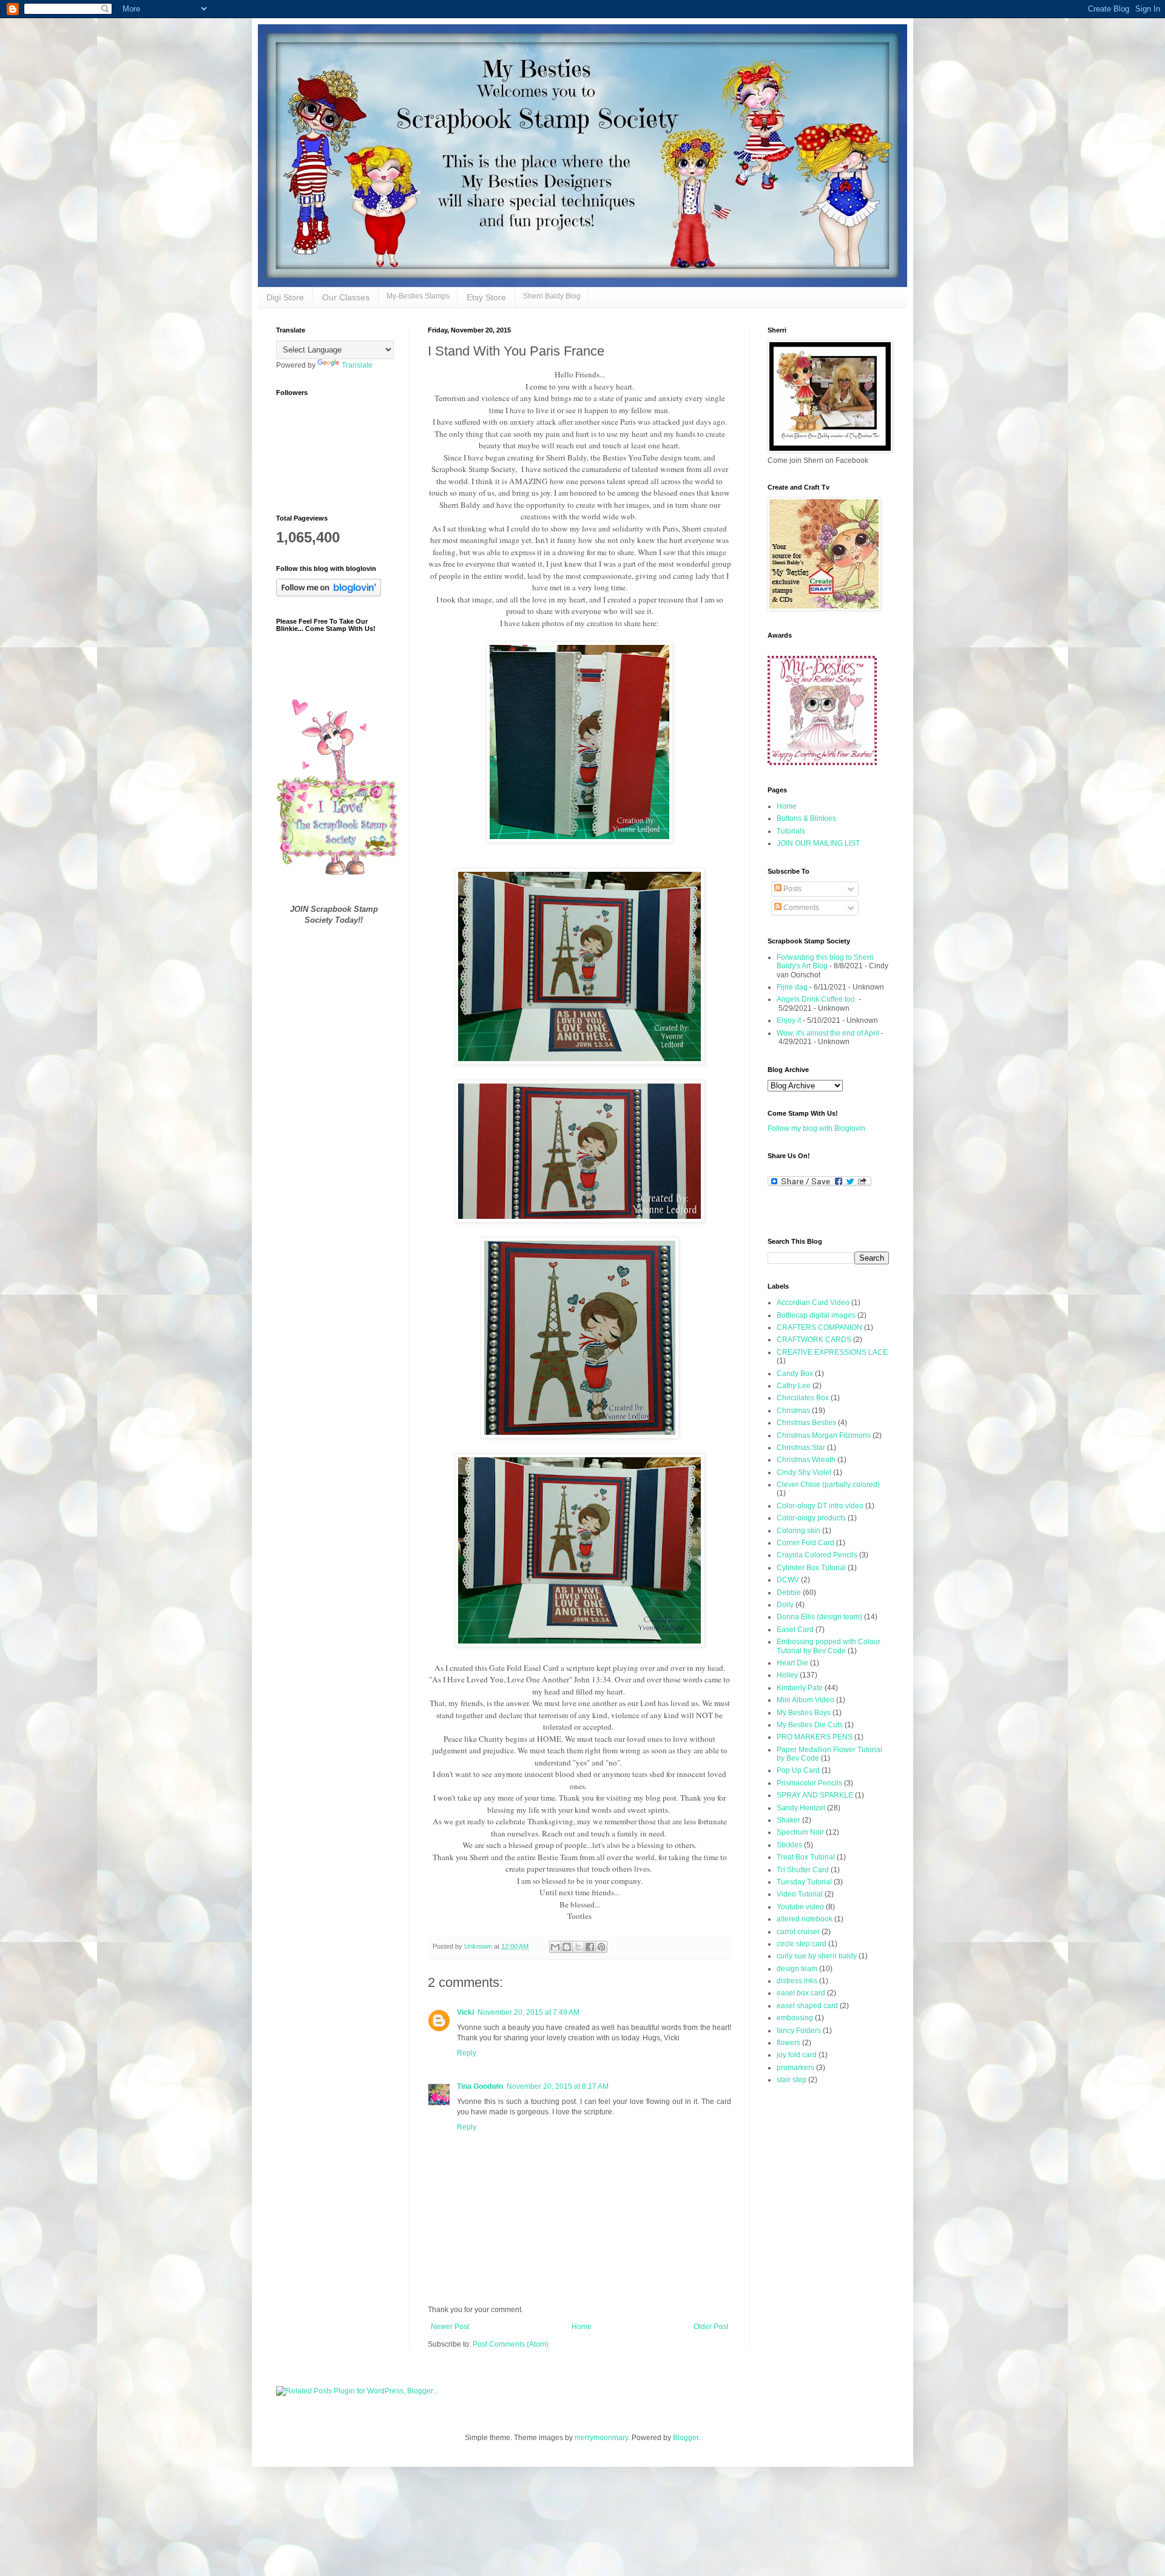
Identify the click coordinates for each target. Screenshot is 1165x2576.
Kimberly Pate (800, 1688)
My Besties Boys (804, 1713)
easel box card (801, 1993)
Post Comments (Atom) (511, 2344)
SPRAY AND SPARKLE (815, 1795)
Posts (792, 889)
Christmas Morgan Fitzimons (824, 1435)
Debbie (789, 1593)
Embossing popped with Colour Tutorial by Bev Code (829, 1646)
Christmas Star (801, 1448)
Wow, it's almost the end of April (828, 1033)
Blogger (686, 2438)
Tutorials (791, 831)
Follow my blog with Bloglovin (816, 1128)
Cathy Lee (794, 1386)
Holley (787, 1675)
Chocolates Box (803, 1398)
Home (582, 2327)
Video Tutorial (800, 1894)
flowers (788, 2043)
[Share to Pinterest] (601, 1947)
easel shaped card (807, 2006)
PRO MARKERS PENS (815, 1737)
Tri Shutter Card (803, 1870)
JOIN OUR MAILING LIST (818, 843)
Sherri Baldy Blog (552, 296)
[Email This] (555, 1947)
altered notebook (805, 1919)
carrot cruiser (798, 1932)
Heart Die (792, 1663)
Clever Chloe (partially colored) (828, 1485)
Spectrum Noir (800, 1832)
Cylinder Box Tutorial (811, 1568)
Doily (785, 1605)
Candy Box (795, 1374)
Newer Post (450, 2327)
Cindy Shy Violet (804, 1472)
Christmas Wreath (806, 1460)
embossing (795, 2018)
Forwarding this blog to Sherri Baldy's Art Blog (825, 962)
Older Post (711, 2327)
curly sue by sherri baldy (817, 1956)
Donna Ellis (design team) (819, 1617)
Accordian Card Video (813, 1303)
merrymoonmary (601, 2438)
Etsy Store (486, 297)
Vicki (465, 2012)
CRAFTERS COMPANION (819, 1327)
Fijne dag (792, 987)
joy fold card (797, 2055)
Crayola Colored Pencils (817, 1555)
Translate (357, 365)
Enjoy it (789, 1020)
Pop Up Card (798, 1770)
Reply (467, 2053)
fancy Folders (799, 2031)
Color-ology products (811, 1518)
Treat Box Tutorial (806, 1857)
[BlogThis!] (567, 1947)
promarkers (795, 2068)
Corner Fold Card (805, 1543)
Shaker (788, 1820)
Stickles (789, 1845)
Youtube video (800, 1907)
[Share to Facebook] (590, 1947)
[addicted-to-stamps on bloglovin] (329, 594)
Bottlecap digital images (816, 1315)
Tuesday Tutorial (804, 1882)
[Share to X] (578, 1947)
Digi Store (285, 297)
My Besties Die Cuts (810, 1725)
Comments (800, 908)
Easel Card (795, 1630)
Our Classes (346, 297)
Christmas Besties (806, 1423)
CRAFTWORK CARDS (814, 1340)
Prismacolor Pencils (809, 1783)
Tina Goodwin (480, 2086)
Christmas (793, 1411)
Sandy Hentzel (801, 1808)
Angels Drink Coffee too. (817, 999)
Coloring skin (799, 1531)
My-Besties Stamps (418, 296)
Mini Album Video (805, 1700)
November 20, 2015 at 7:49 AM (528, 2012)
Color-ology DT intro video (820, 1506)
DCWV (788, 1580)
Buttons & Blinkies (806, 818)
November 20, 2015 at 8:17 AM (558, 2086)
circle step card (802, 1944)
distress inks (797, 1981)
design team (797, 1969)
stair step (792, 2080)
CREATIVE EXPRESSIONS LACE (832, 1352)
